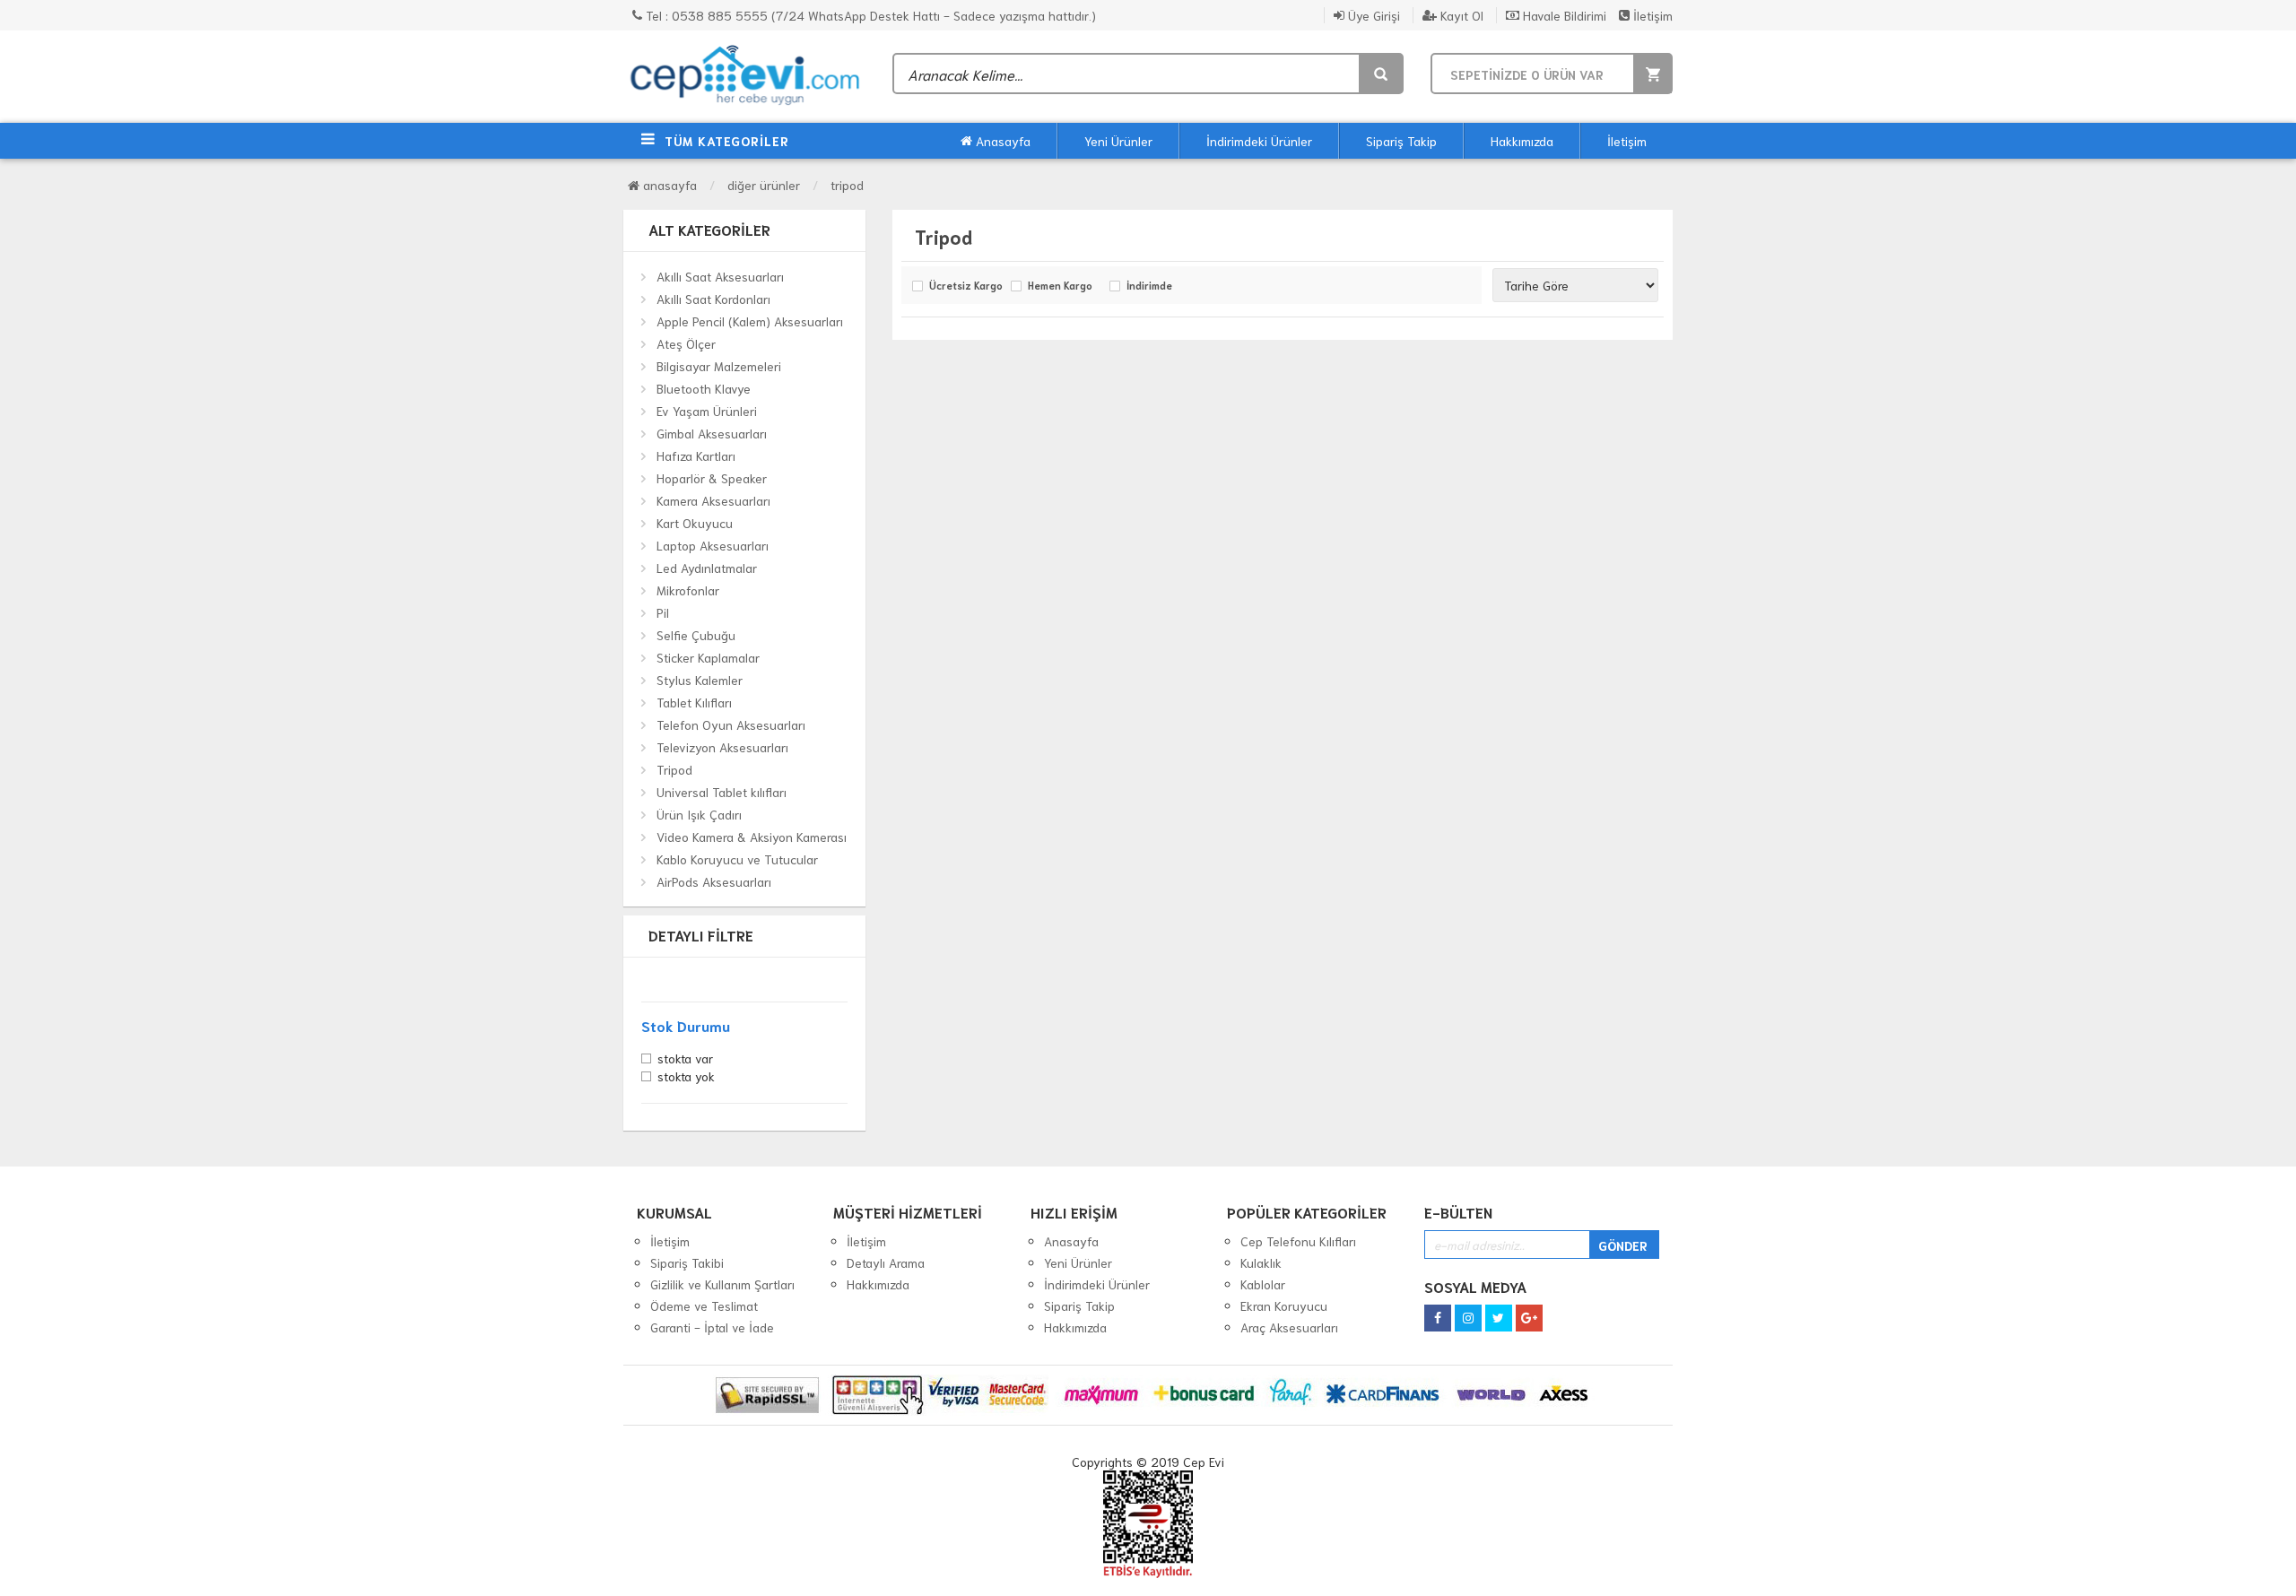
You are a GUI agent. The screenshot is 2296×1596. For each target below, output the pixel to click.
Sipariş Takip (1401, 141)
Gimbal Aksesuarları (712, 433)
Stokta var (685, 1060)
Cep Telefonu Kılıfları (1298, 1241)
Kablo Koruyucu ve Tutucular (737, 859)
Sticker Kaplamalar (708, 657)
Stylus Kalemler (700, 680)
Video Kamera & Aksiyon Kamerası (752, 837)
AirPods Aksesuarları (714, 881)
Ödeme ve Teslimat (704, 1305)
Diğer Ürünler (764, 185)
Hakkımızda (1522, 141)
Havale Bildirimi (1563, 15)
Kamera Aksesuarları (713, 500)
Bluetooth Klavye (704, 388)
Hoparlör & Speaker (712, 478)
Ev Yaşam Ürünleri (707, 411)
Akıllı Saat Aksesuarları (720, 276)
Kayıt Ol (1460, 15)
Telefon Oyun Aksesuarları (731, 724)
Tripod (847, 185)
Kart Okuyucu (695, 523)
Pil (663, 612)
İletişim (1651, 15)
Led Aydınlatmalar (707, 568)
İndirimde (1149, 286)
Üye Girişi (1372, 15)
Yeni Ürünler (1118, 141)
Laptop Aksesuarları (713, 545)
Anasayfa (1001, 141)
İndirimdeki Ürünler (1259, 141)
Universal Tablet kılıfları (722, 792)
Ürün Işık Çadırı (699, 814)
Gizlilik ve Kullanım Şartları (722, 1284)
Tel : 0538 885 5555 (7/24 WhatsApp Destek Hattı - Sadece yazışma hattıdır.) (869, 15)
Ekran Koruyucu (1284, 1305)
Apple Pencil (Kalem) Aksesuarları (750, 321)
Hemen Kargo (1060, 286)
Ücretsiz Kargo (965, 286)
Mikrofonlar (688, 590)
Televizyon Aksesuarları (722, 747)
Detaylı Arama (886, 1262)
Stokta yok (686, 1078)
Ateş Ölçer (686, 343)
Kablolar (1263, 1284)
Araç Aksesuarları (1289, 1327)
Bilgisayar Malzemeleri (719, 366)
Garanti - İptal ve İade (712, 1327)
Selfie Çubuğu (696, 635)
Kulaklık (1261, 1262)
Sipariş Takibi (687, 1262)
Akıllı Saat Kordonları (713, 299)
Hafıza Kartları (696, 455)
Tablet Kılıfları (694, 702)
